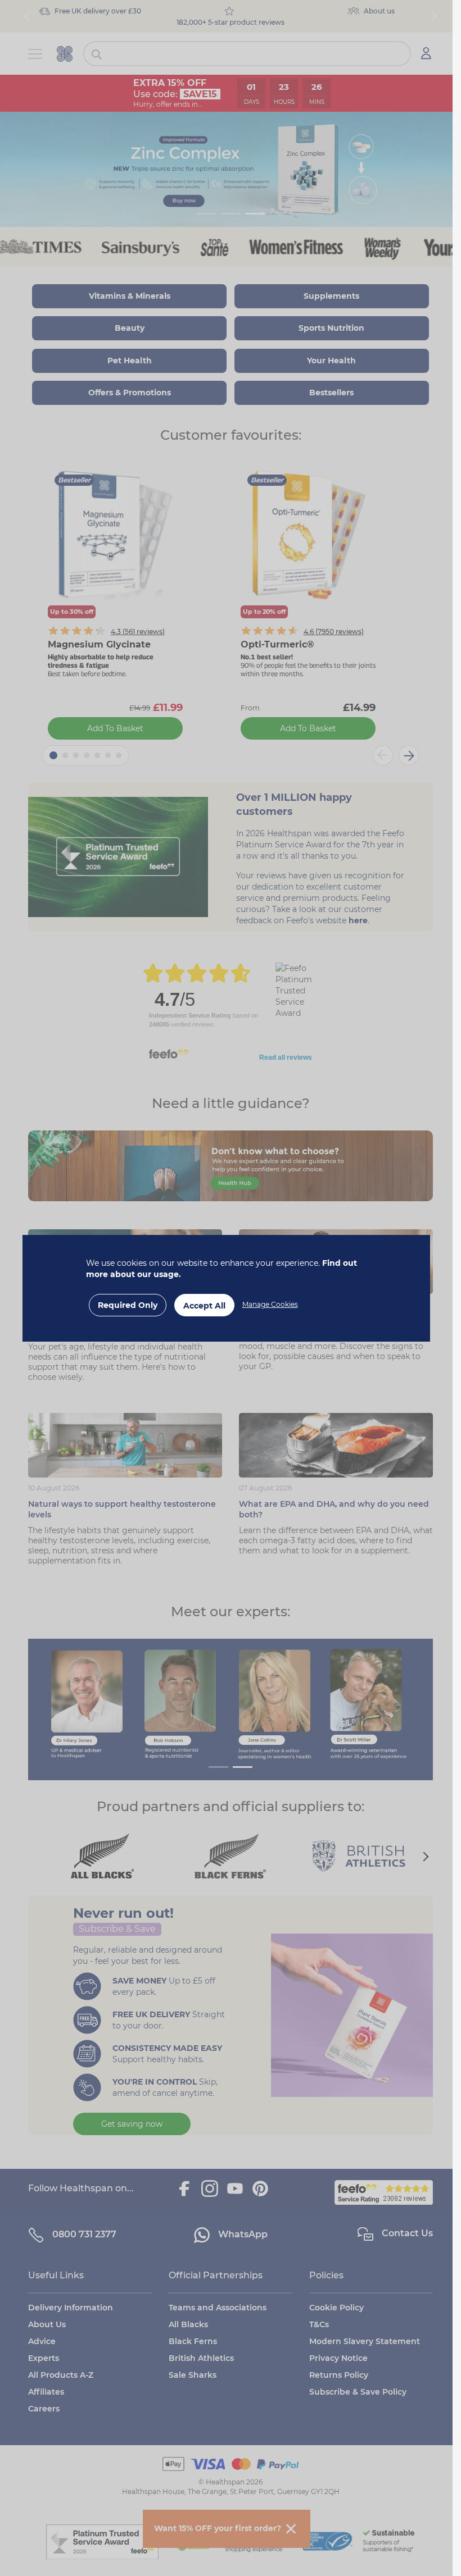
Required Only (128, 1305)
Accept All (204, 1306)
